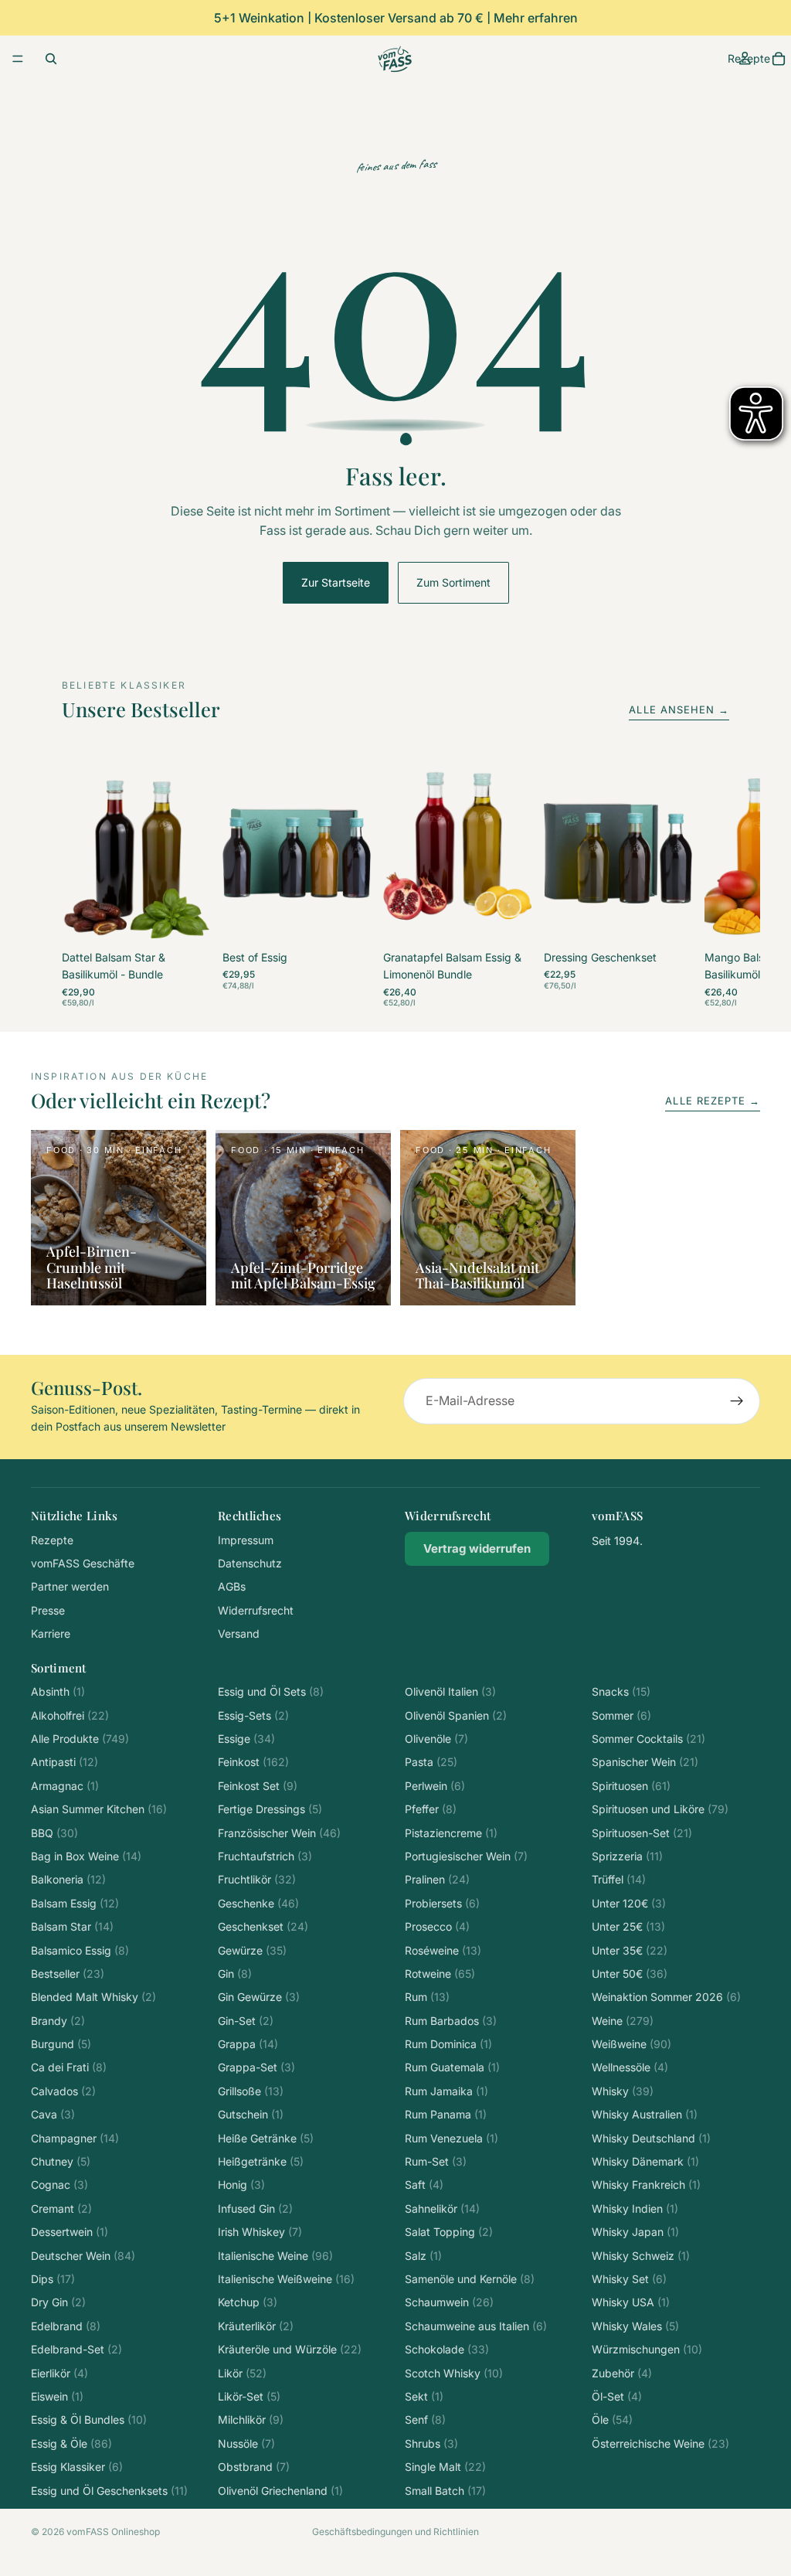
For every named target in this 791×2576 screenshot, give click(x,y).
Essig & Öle (71, 2443)
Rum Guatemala (452, 2067)
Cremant (61, 2208)
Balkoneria (68, 1879)
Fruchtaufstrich (265, 1856)
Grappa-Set (256, 2067)
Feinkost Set (258, 1786)
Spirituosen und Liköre (660, 1809)
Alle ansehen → (679, 710)
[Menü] (18, 59)
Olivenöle (436, 1739)
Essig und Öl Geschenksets (109, 2491)
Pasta (431, 1762)
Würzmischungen (647, 2349)
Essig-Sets (253, 1715)
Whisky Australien (645, 2114)
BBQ (54, 1833)
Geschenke (258, 1903)
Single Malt (445, 2467)
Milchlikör (251, 2419)
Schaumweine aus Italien (476, 2326)
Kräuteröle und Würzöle (290, 2349)
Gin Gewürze (259, 1997)
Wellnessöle (630, 2067)
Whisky (623, 2091)
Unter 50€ (630, 1974)
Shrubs (431, 2443)
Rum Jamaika (446, 2091)
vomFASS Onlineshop (113, 2532)
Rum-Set (436, 2161)
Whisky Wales (635, 2326)
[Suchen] (51, 59)
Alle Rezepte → (713, 1101)
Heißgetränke (261, 2161)
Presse (48, 1610)
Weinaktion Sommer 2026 (666, 1997)
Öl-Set (617, 2396)
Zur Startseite (336, 582)
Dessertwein (70, 2232)
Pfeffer (431, 1809)
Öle (612, 2419)
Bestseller (68, 1974)
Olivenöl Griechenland (280, 2491)
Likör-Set (249, 2396)
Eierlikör (59, 2373)
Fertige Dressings (270, 1809)
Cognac (59, 2185)
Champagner (75, 2138)
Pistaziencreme (451, 1833)
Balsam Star (72, 1926)
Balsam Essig (75, 1903)
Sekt (424, 2396)
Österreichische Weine (660, 2443)
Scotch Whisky (454, 2373)
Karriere (51, 1633)
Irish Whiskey (260, 2232)
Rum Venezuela (452, 2138)
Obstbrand (254, 2467)
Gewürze (252, 1950)
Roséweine (443, 1950)
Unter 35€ (630, 1950)
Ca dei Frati (69, 2067)
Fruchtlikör (257, 1879)
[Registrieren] (737, 1401)
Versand (239, 1633)
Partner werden (70, 1586)
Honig (241, 2185)
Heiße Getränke (266, 2138)
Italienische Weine (275, 2256)
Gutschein (251, 2114)
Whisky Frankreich (646, 2185)
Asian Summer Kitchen (99, 1809)
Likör (242, 2373)
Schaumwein (449, 2302)
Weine (623, 2021)
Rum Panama (446, 2114)
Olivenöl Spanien (456, 1715)
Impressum (246, 1540)
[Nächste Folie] (712, 884)
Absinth (58, 1691)
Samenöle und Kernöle (470, 2279)
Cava (53, 2114)
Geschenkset (263, 1926)
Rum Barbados (451, 2021)
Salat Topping (449, 2232)
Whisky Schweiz (641, 2256)
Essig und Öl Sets (271, 1691)
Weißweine (631, 2044)
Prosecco (437, 1926)
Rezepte (52, 1540)
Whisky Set (629, 2279)
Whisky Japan (635, 2232)
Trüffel (619, 1879)
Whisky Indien (635, 2208)
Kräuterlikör (256, 2326)
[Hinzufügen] (186, 922)
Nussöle (246, 2443)
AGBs (232, 1586)
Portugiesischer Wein (466, 1856)
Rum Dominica (448, 2044)
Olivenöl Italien (450, 1691)
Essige (246, 1739)
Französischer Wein (279, 1833)
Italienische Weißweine (286, 2279)
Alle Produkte (80, 1739)
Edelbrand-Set (76, 2349)
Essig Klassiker (77, 2467)
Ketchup (248, 2302)
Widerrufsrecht (256, 1610)
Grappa (248, 2044)
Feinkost (253, 1762)
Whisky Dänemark (645, 2161)
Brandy (58, 2021)
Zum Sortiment (453, 582)
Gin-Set (246, 2021)
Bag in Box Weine (86, 1856)
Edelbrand (66, 2326)
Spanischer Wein (645, 1762)
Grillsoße (251, 2091)
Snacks (621, 1691)
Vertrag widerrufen (477, 1548)
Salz (423, 2256)
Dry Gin (58, 2302)
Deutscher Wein (83, 2256)
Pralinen (437, 1879)
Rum (427, 1997)
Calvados (63, 2091)
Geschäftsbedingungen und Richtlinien (395, 2532)
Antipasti (65, 1762)
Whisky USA (631, 2302)
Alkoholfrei (70, 1715)
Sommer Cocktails (648, 1739)
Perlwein (435, 1786)
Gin (235, 1974)
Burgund (61, 2044)
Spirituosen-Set (642, 1833)
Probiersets (442, 1903)
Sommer (621, 1715)
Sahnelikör (442, 2208)
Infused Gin (255, 2208)
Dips (53, 2279)
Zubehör (622, 2373)
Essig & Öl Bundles (89, 2419)
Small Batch (445, 2491)
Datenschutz (250, 1563)
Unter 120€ (629, 1903)
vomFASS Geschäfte (83, 1563)
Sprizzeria (627, 1856)
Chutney (61, 2161)
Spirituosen (631, 1786)
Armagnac (65, 1786)
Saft (424, 2185)
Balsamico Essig (80, 1950)
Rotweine (440, 1974)
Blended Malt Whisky (93, 1997)
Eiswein (57, 2396)
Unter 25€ (628, 1926)
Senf (425, 2419)
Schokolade (447, 2349)
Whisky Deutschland (651, 2138)
